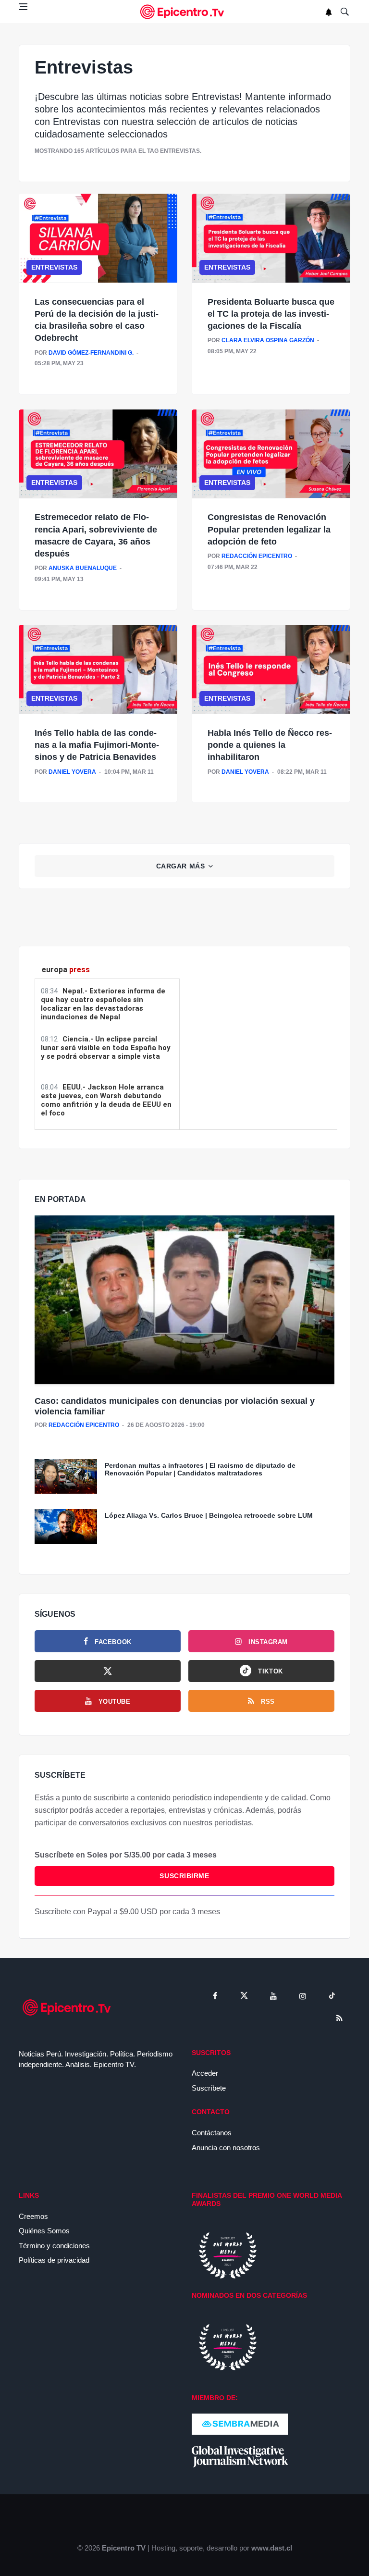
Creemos (33, 2216)
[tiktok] (332, 1996)
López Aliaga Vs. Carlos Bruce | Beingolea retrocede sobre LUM (209, 1515)
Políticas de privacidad (54, 2260)
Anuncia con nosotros (226, 2148)
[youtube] (273, 1996)
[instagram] (303, 1996)
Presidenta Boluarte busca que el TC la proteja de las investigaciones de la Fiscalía (271, 314)
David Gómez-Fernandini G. (91, 353)
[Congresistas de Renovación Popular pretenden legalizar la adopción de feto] (271, 454)
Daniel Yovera (72, 772)
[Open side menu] (23, 7)
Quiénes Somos (44, 2231)
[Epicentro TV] (184, 12)
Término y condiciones (54, 2246)
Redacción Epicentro (257, 556)
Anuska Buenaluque (83, 568)
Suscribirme (184, 1876)
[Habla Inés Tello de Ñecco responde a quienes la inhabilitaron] (271, 669)
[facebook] (215, 1996)
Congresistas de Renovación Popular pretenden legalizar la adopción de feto (269, 529)
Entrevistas (54, 267)
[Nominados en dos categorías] (228, 2347)
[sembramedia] (240, 2423)
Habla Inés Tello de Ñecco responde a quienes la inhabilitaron (270, 745)
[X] (108, 1671)
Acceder (205, 2073)
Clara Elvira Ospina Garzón (268, 340)
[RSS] (339, 2018)
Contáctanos (212, 2133)
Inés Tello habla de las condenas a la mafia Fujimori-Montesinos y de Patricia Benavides (97, 745)
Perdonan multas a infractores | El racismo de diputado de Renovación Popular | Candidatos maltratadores (200, 1469)
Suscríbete (209, 2088)
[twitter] (244, 1996)
